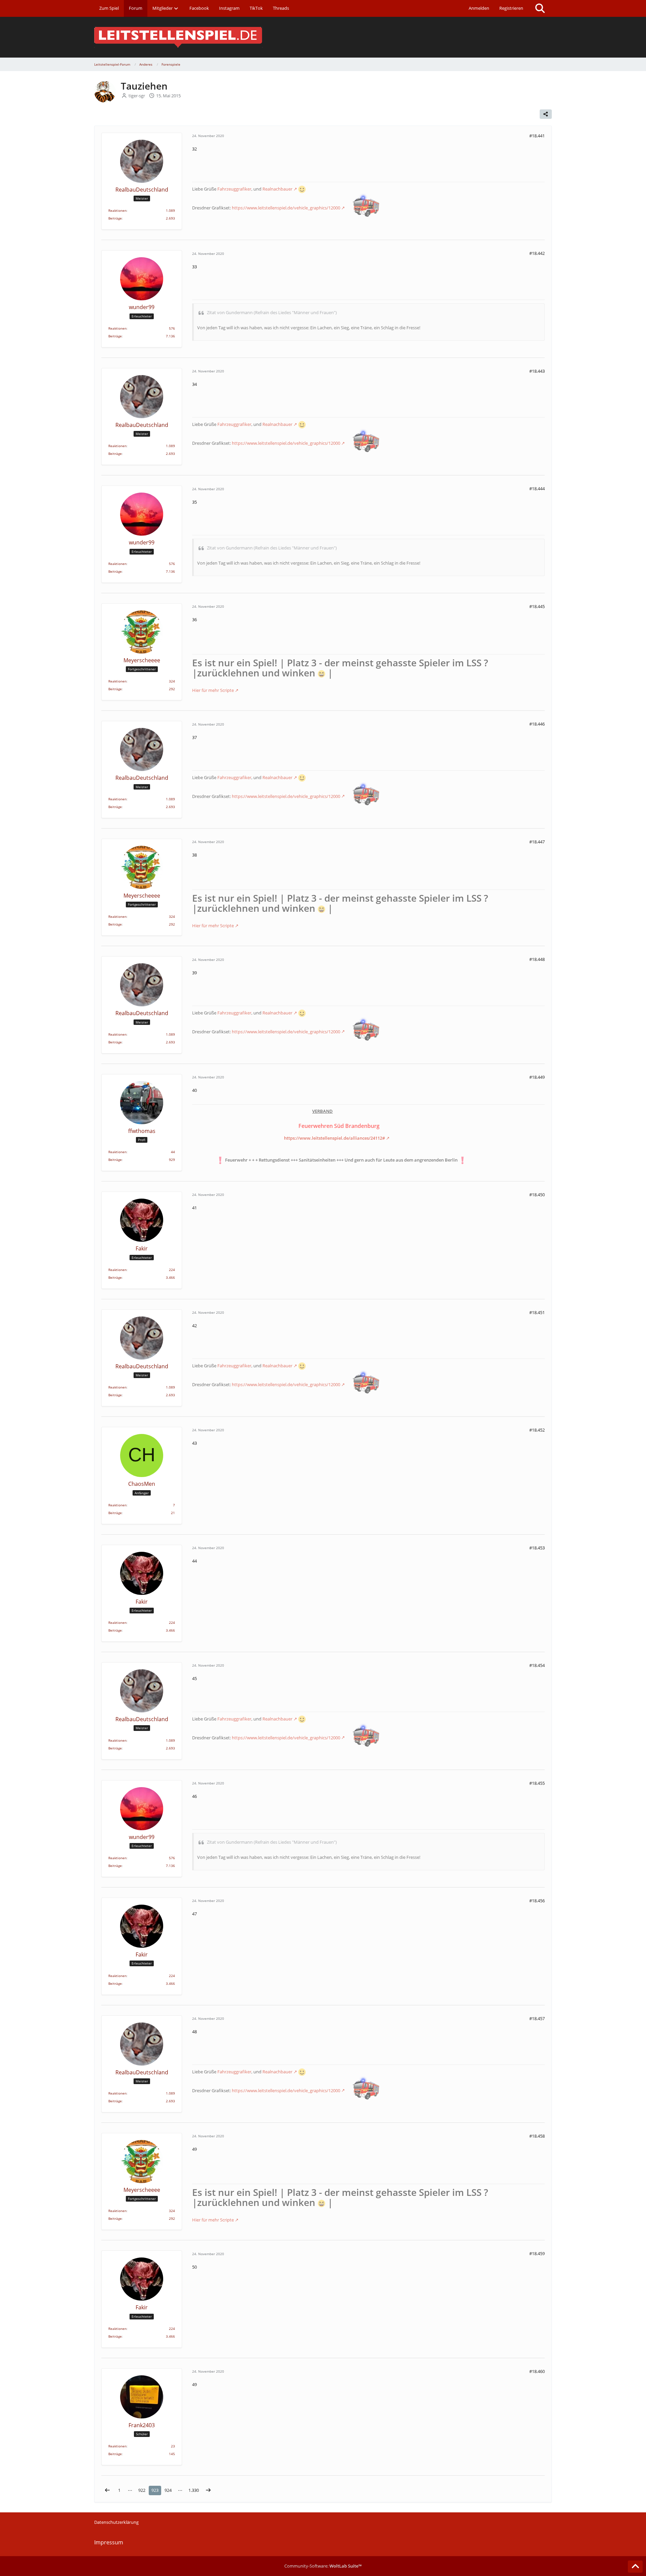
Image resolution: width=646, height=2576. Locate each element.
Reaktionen (117, 210)
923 (155, 2490)
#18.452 (537, 1430)
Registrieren (511, 8)
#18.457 (537, 2018)
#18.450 (537, 1195)
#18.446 (537, 724)
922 (142, 2490)
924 (168, 2490)
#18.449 (537, 1077)
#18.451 (537, 1312)
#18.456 (537, 1901)
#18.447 (537, 842)
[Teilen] (546, 114)
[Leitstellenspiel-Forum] (323, 37)
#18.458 (537, 2136)
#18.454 (537, 1665)
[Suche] (540, 8)
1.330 (194, 2490)
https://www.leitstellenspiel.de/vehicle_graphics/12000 (286, 208)
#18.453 (537, 1548)
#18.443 (537, 371)
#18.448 (537, 959)
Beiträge (115, 218)
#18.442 (537, 253)
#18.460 (537, 2371)
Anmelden (479, 8)
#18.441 (537, 136)
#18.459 (537, 2253)
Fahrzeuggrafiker (234, 189)
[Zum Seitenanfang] (635, 2567)
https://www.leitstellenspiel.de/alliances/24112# (334, 1138)
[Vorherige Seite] (107, 2490)
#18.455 (537, 1783)
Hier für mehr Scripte (213, 690)
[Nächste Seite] (208, 2490)
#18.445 (537, 606)
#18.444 (537, 489)
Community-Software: (323, 2566)
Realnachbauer (277, 189)
